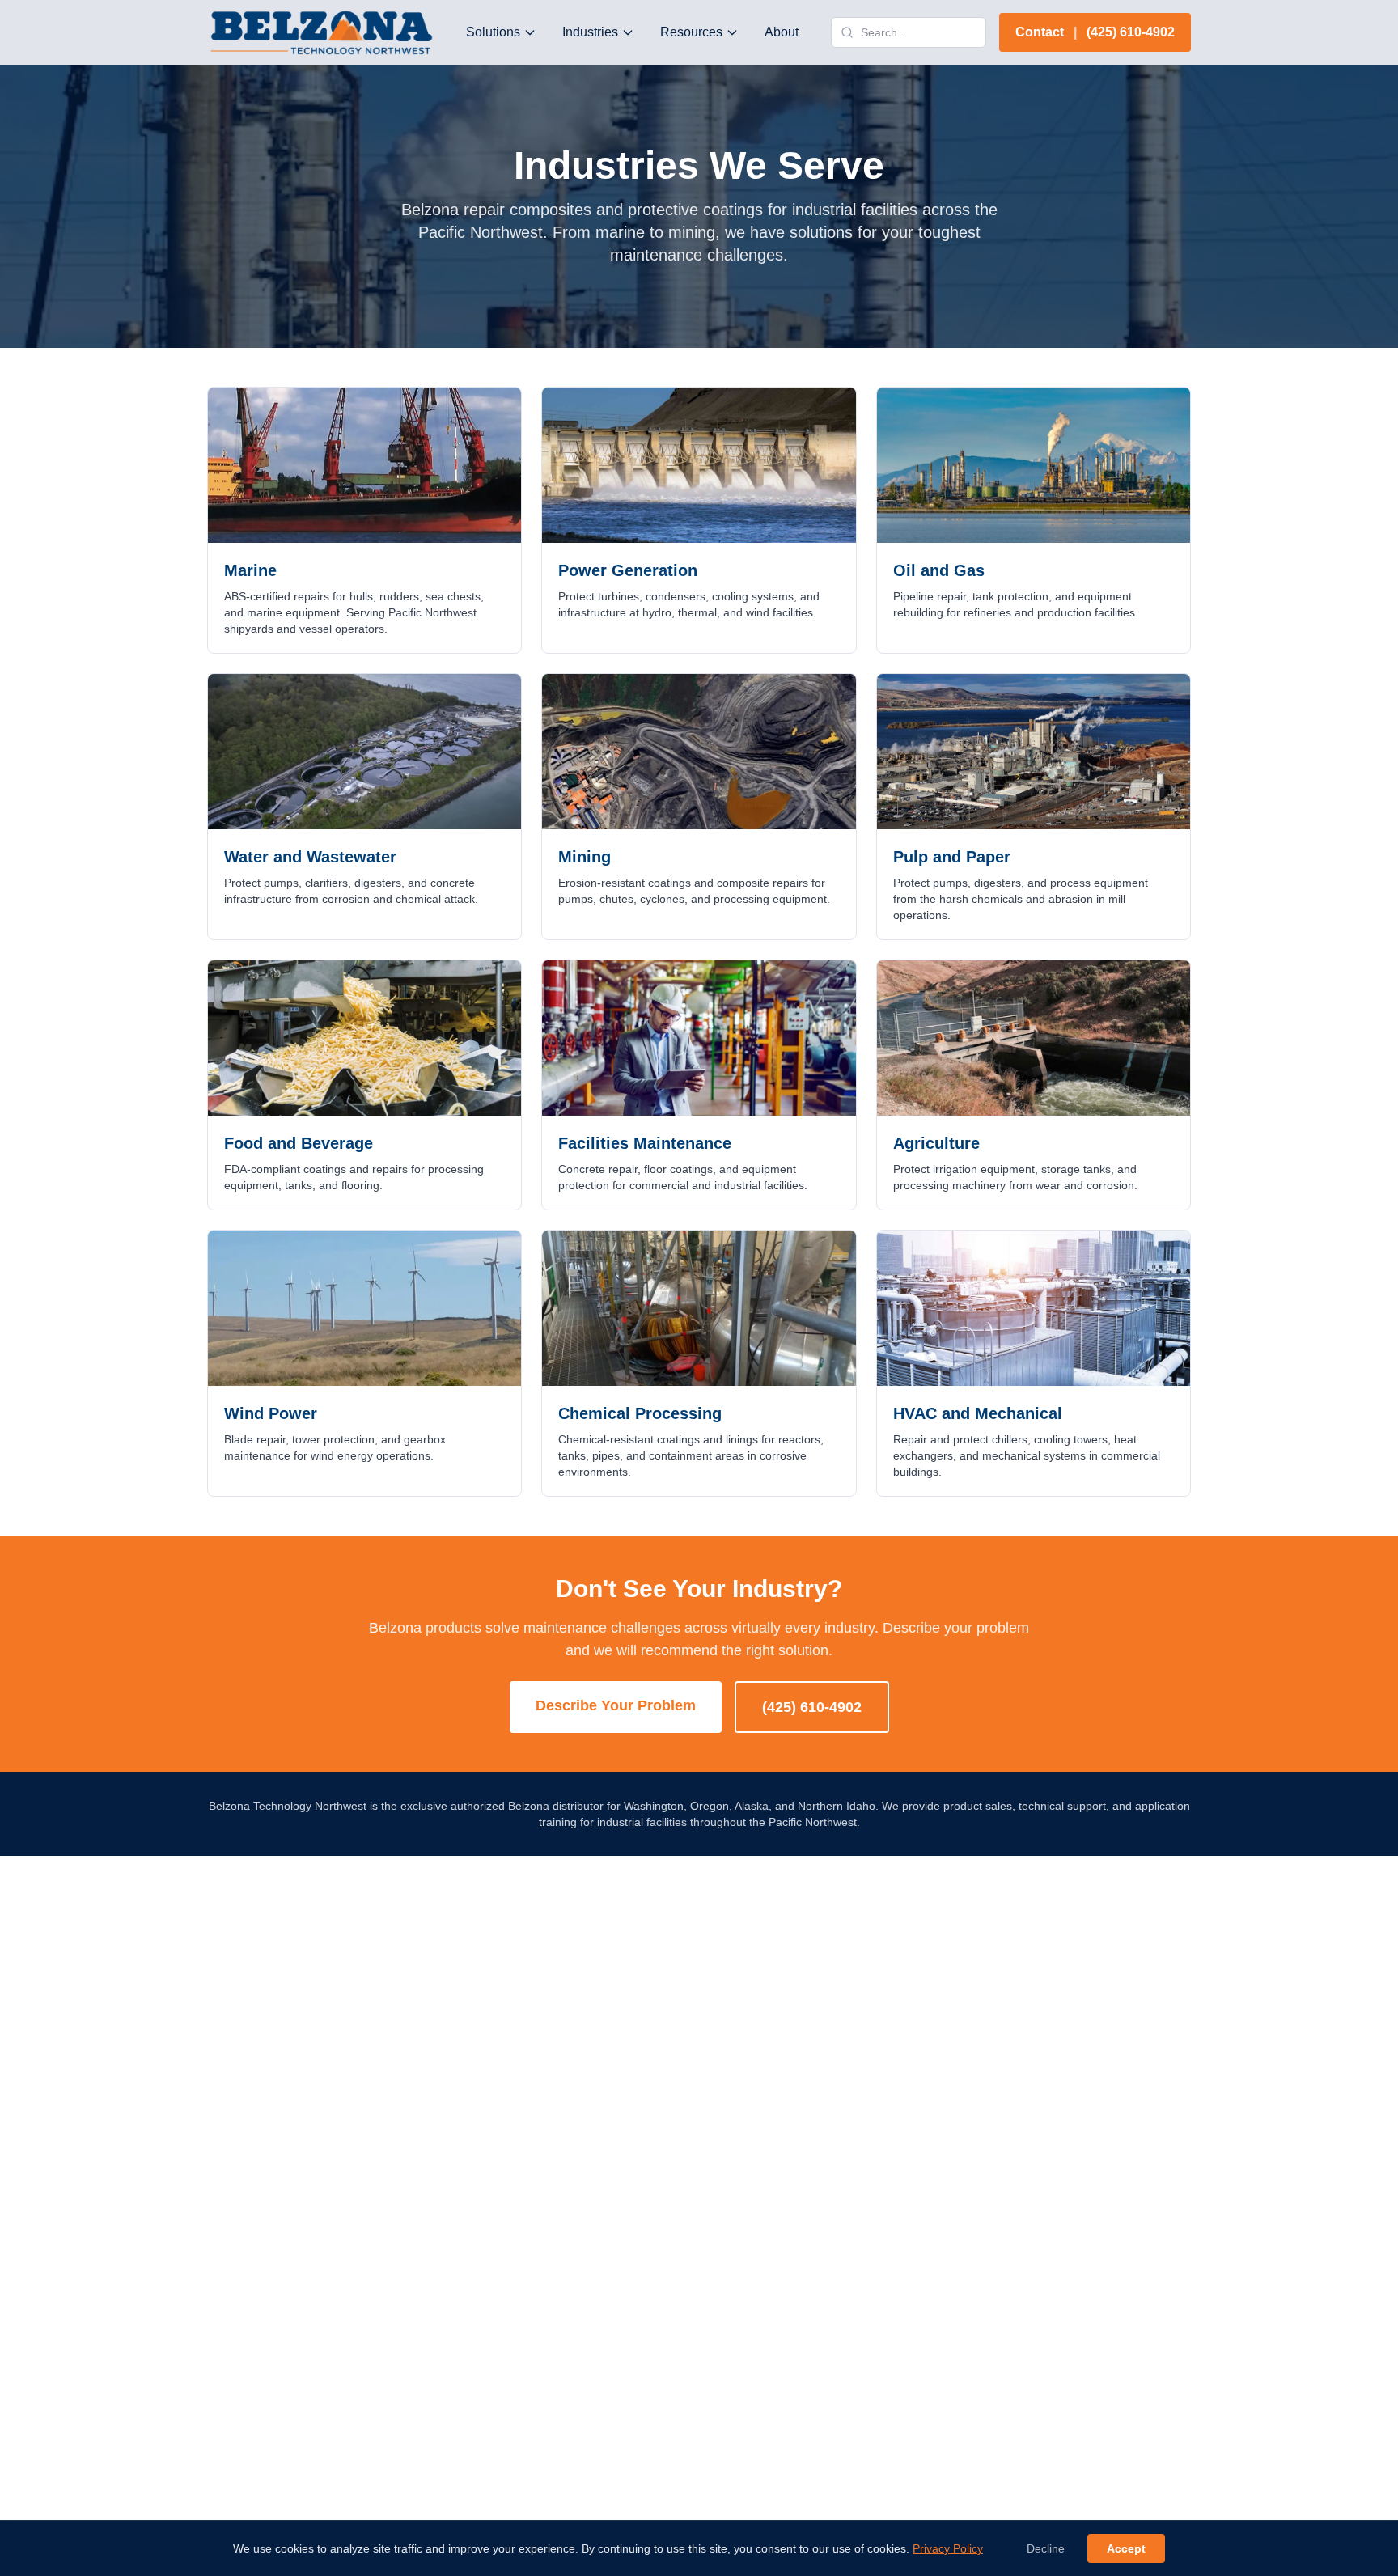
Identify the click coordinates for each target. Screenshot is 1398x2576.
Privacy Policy (948, 2548)
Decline (1046, 2548)
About (782, 32)
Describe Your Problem (616, 1705)
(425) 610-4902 (812, 1707)
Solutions (493, 32)
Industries (590, 32)
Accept (1126, 2548)
